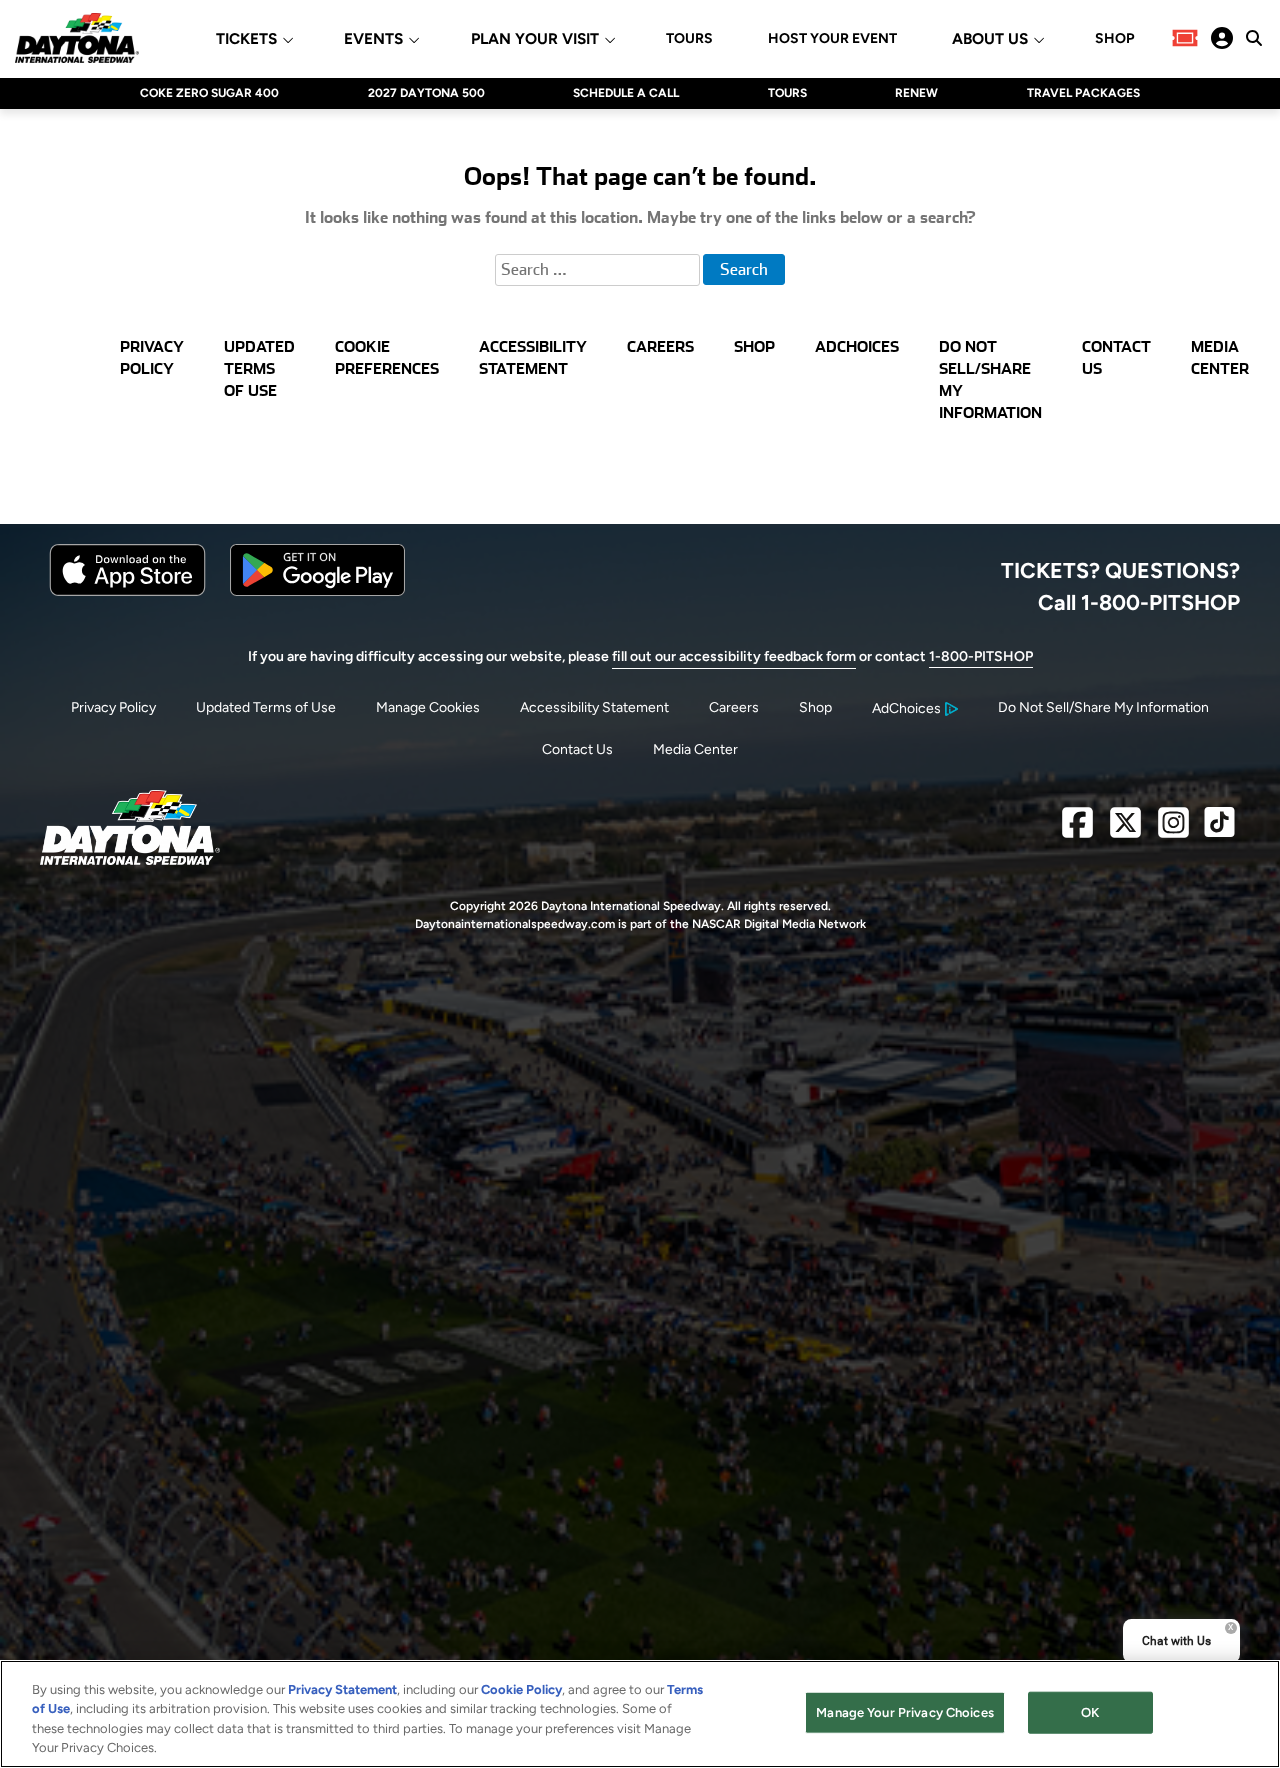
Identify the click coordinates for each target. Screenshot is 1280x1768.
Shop (815, 707)
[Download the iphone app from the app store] (127, 591)
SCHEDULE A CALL (626, 93)
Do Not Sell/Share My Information (1103, 707)
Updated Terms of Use (266, 707)
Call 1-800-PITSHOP (1139, 602)
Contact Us (577, 749)
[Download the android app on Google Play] (317, 591)
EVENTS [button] (373, 39)
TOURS (689, 39)
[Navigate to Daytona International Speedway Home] (77, 38)
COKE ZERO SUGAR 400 (209, 93)
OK (1090, 1712)
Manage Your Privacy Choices (905, 1712)
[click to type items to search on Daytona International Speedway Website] (1254, 38)
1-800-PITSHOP (981, 656)
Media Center (695, 749)
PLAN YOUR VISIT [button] (535, 39)
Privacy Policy (113, 707)
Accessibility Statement (594, 707)
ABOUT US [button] (990, 39)
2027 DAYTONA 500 (426, 93)
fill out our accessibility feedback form (734, 656)
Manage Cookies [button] (428, 707)
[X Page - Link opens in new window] (1125, 830)
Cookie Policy (521, 1689)
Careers (734, 707)
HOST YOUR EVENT (832, 39)
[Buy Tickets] (1185, 38)
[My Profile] (1222, 38)
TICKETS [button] (246, 39)
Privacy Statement (342, 1689)
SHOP (1114, 39)
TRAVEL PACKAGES (1083, 93)
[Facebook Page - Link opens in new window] (1077, 830)
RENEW (916, 93)
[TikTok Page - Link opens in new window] (1219, 830)
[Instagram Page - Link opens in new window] (1173, 830)
